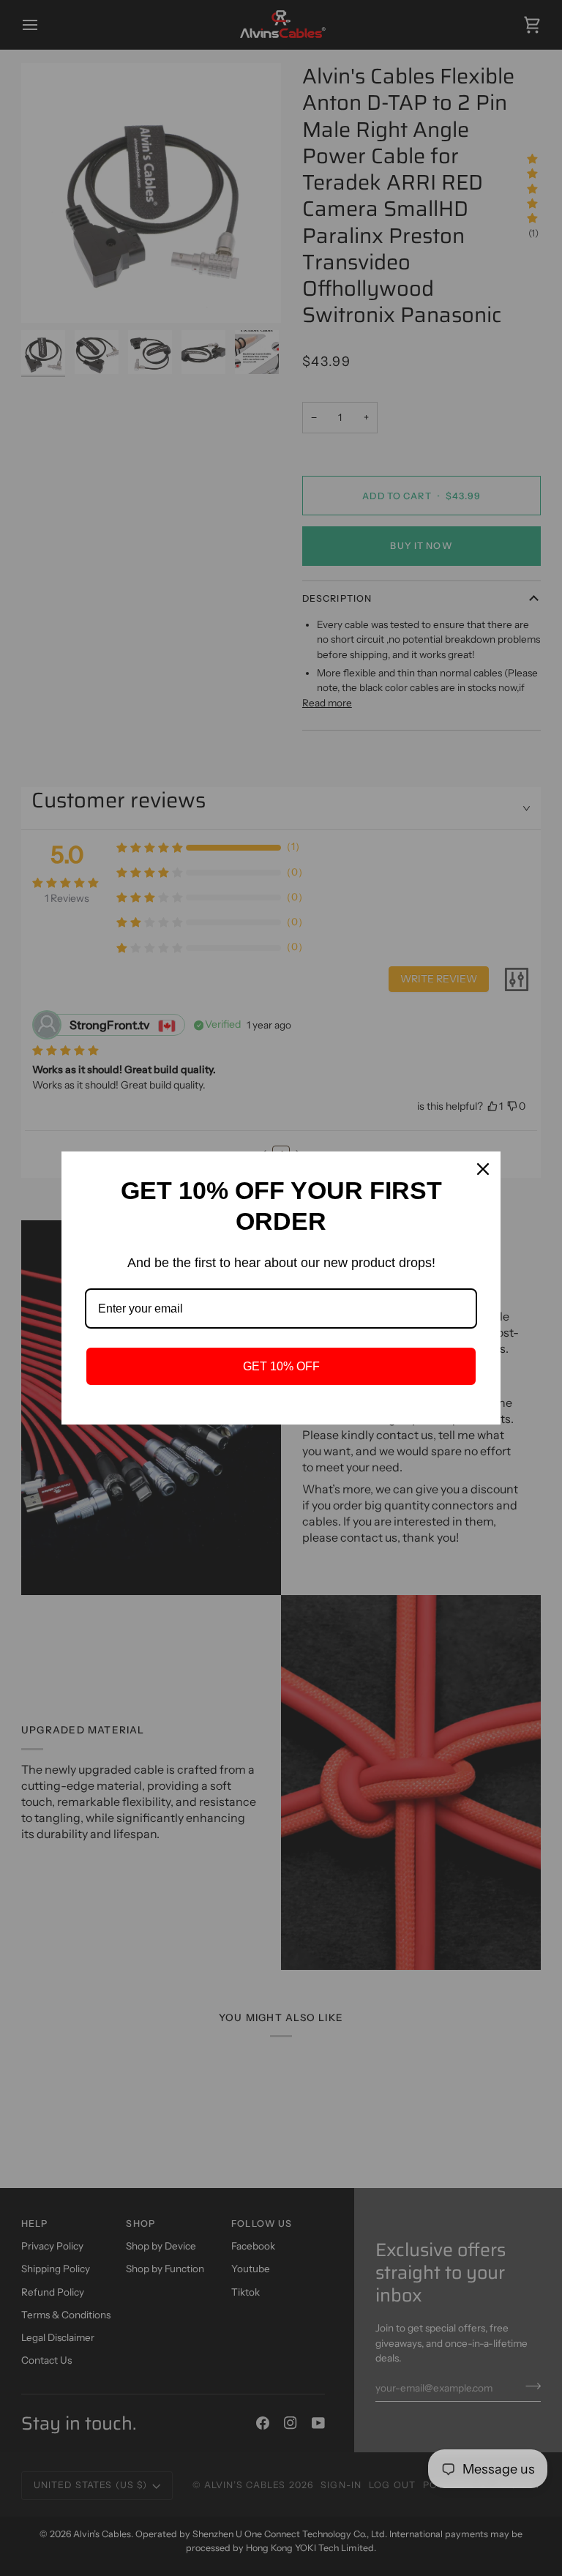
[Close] (483, 1169)
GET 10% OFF (281, 1366)
